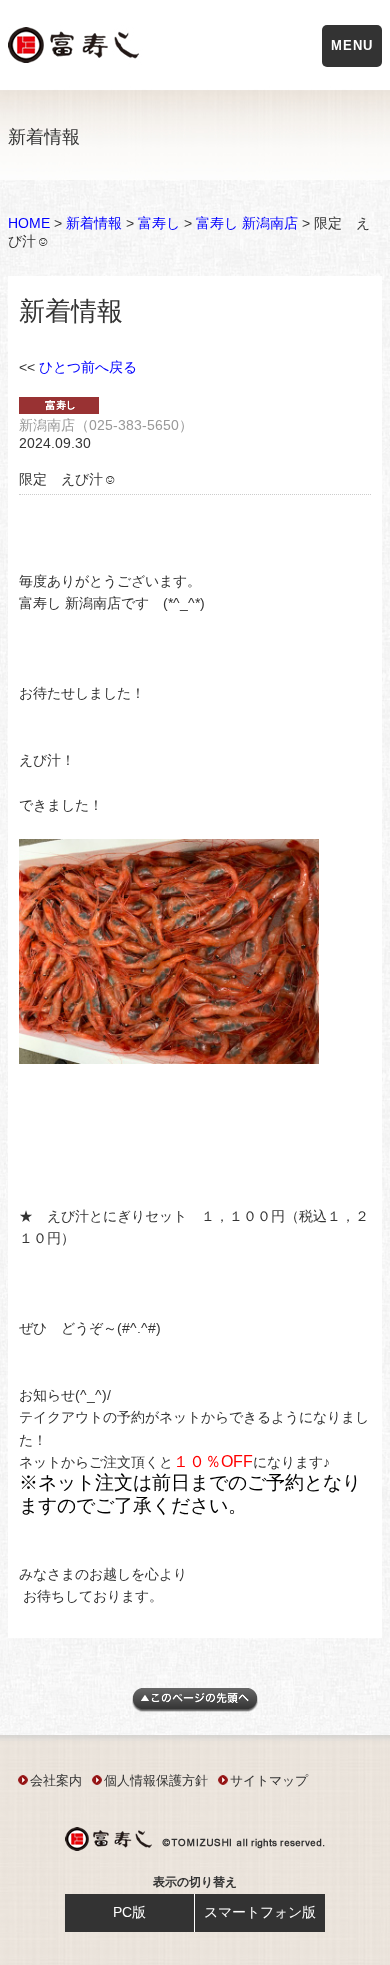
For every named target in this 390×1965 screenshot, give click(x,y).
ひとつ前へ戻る (88, 367)
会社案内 (56, 1780)
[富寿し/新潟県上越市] (75, 48)
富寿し (159, 223)
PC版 (129, 1912)
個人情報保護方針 (156, 1780)
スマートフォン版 (260, 1912)
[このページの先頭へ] (195, 1707)
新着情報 (94, 223)
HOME (29, 223)
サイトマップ (269, 1780)
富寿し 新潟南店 (247, 223)
